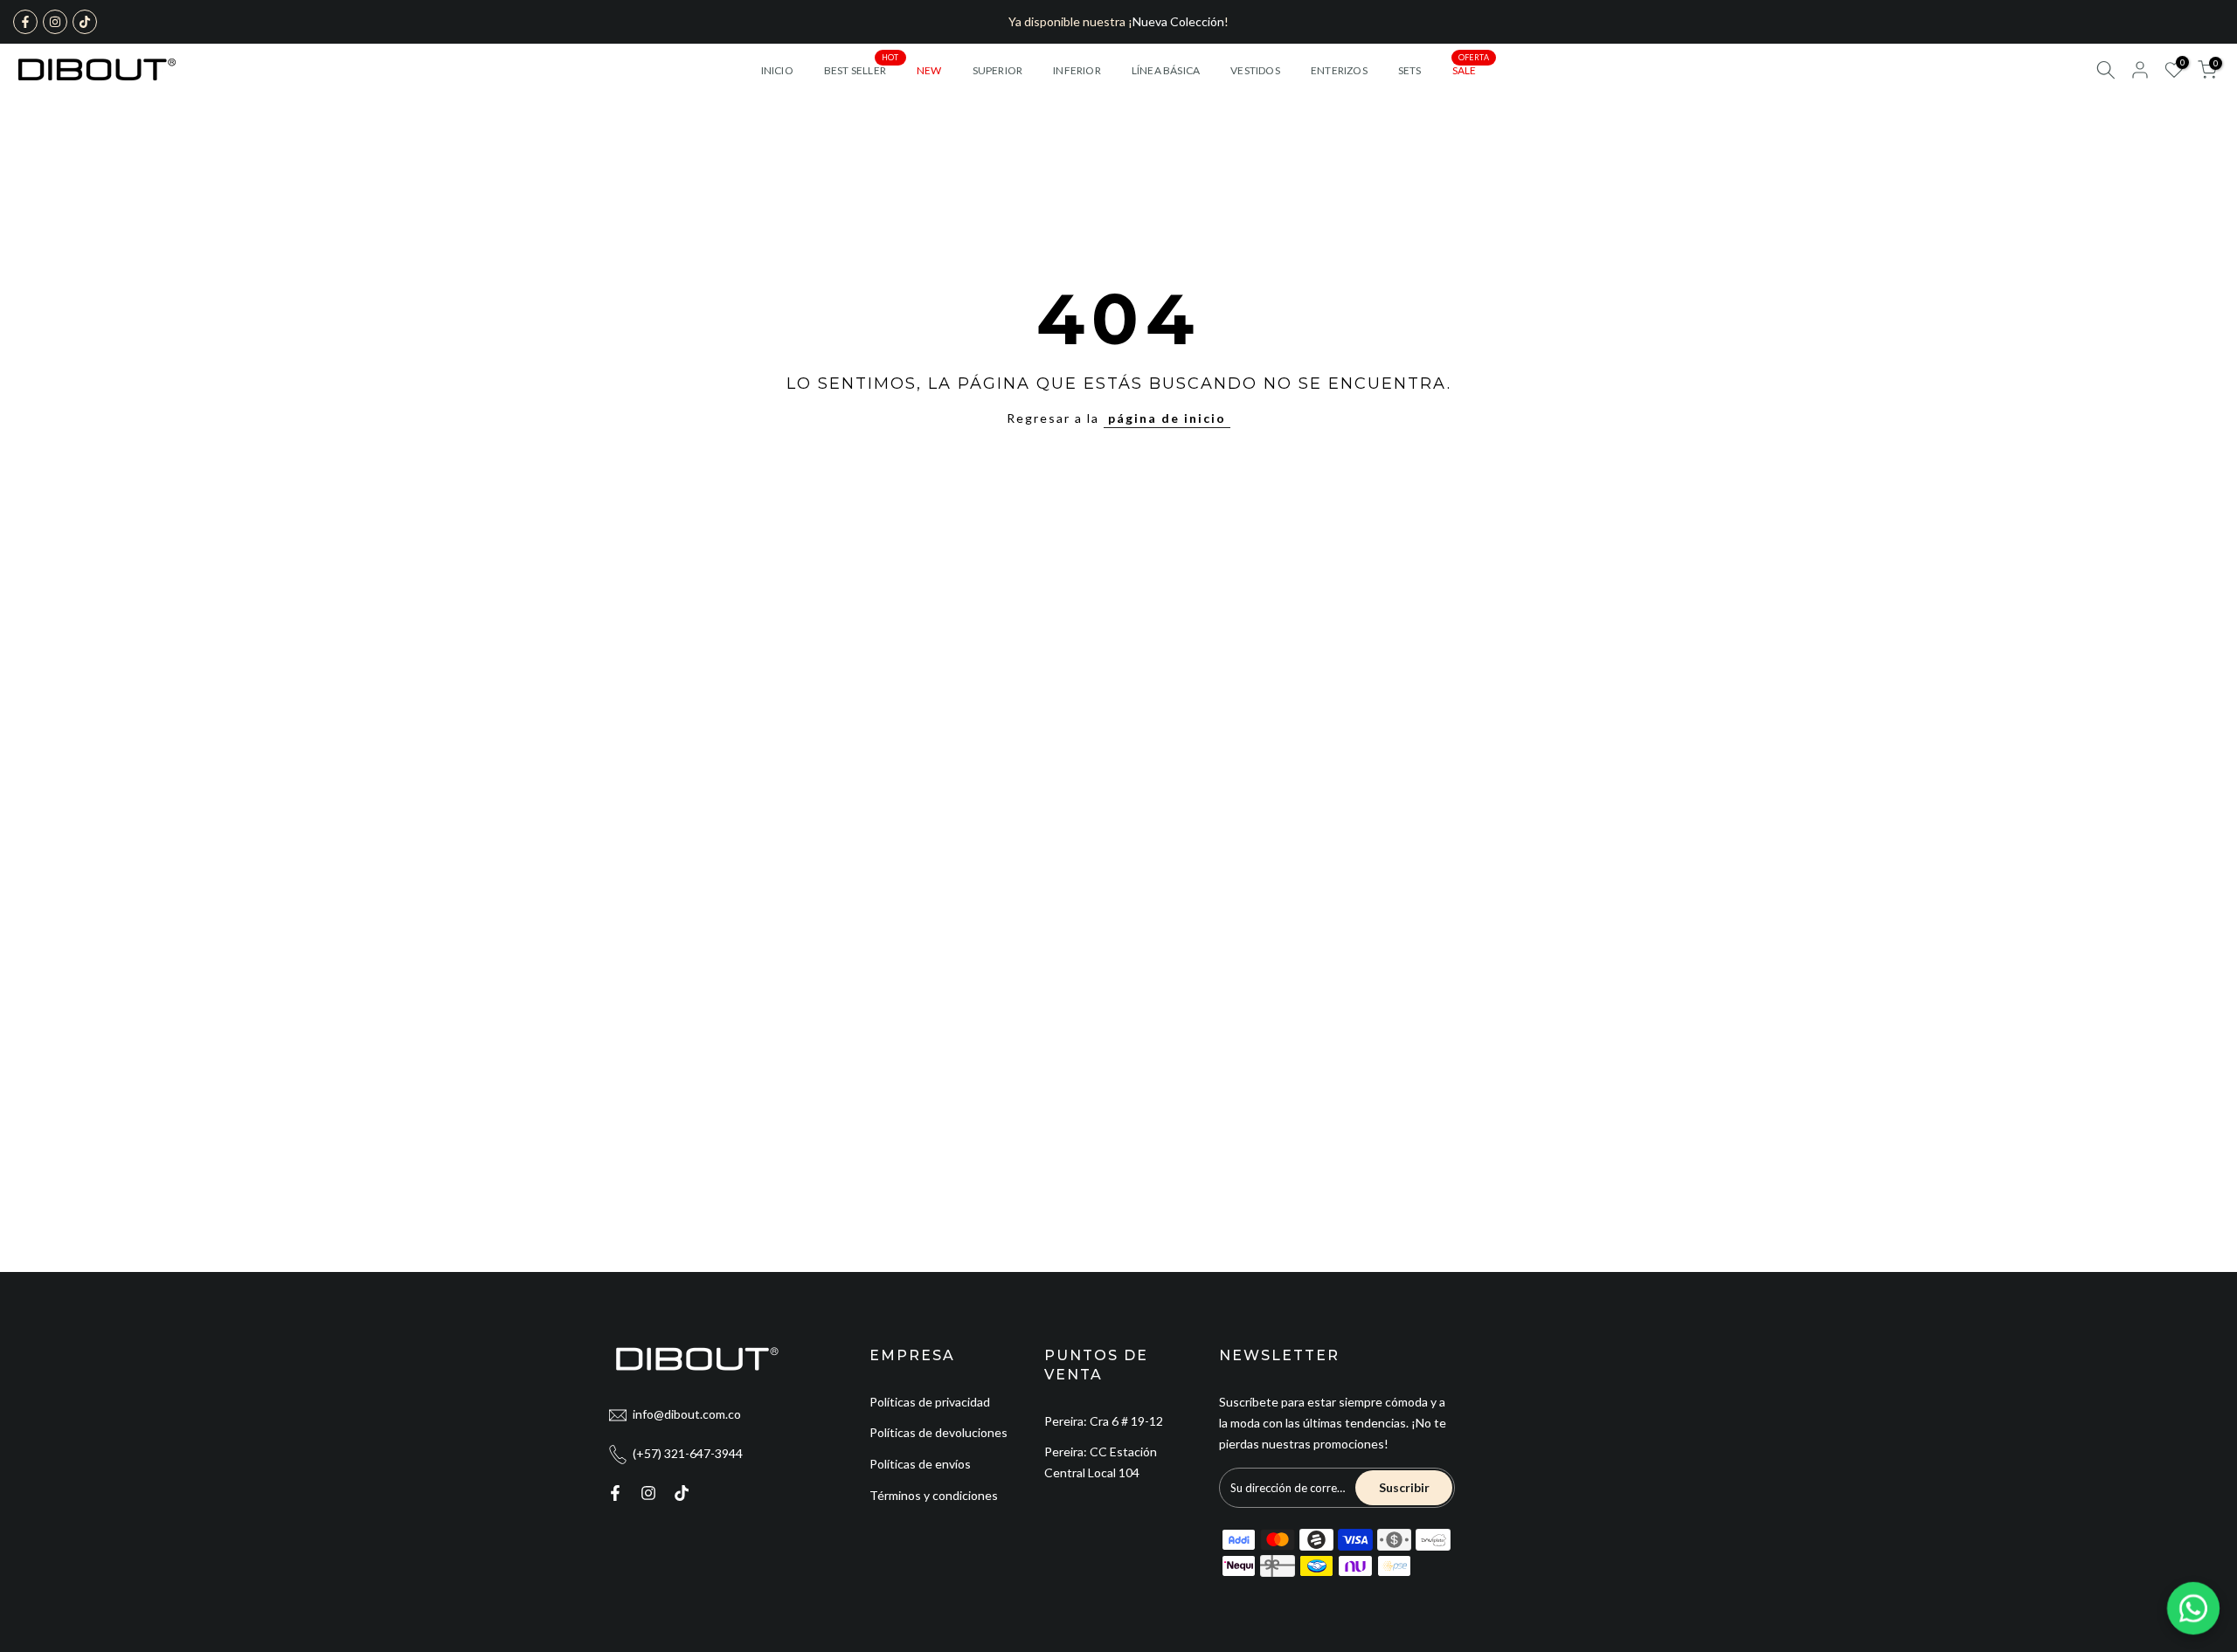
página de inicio (1167, 418)
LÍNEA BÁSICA (1166, 70)
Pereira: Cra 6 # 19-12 (1104, 1421)
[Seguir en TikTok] (85, 22)
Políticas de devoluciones (938, 1432)
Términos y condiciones (934, 1495)
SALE (1471, 69)
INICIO (777, 70)
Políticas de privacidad (930, 1402)
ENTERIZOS (1339, 70)
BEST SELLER (862, 69)
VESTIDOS (1255, 70)
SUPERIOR (998, 70)
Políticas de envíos (920, 1464)
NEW (929, 70)
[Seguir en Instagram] (55, 22)
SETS (1410, 70)
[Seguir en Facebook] (25, 22)
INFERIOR (1077, 70)
